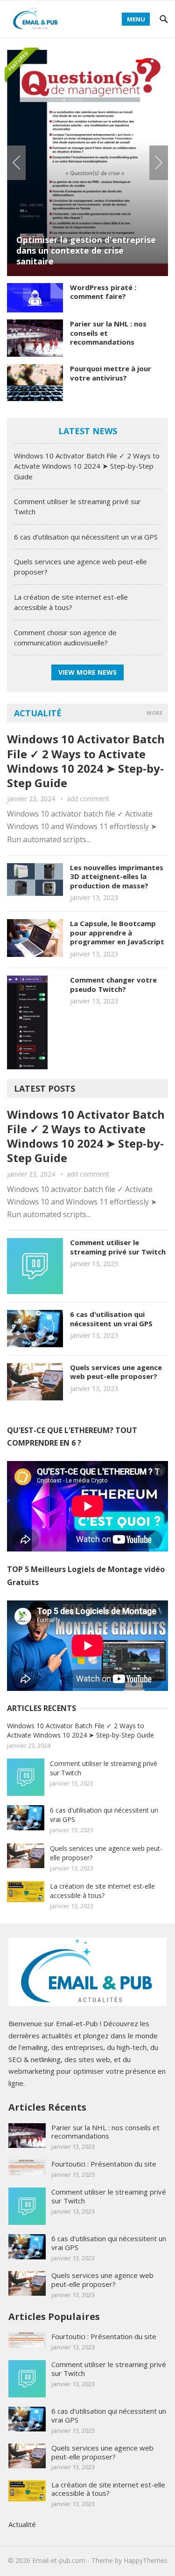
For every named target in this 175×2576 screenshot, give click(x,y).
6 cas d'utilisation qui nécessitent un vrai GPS (86, 537)
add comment (88, 799)
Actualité (38, 713)
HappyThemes (146, 2560)
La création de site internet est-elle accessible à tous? (102, 1891)
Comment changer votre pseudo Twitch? (113, 984)
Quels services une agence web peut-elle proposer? (116, 1372)
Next (159, 163)
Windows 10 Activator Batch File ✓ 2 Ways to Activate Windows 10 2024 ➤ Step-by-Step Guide (87, 466)
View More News (87, 672)
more (154, 713)
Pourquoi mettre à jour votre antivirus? (111, 373)
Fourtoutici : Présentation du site (104, 2164)
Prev (16, 163)
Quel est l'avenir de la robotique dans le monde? (99, 118)
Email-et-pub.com (59, 2560)
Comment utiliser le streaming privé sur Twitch (118, 1247)
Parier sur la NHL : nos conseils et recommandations (105, 2132)
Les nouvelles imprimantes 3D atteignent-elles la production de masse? (117, 876)
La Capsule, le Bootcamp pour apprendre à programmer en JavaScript (117, 932)
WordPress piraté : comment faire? (103, 292)
